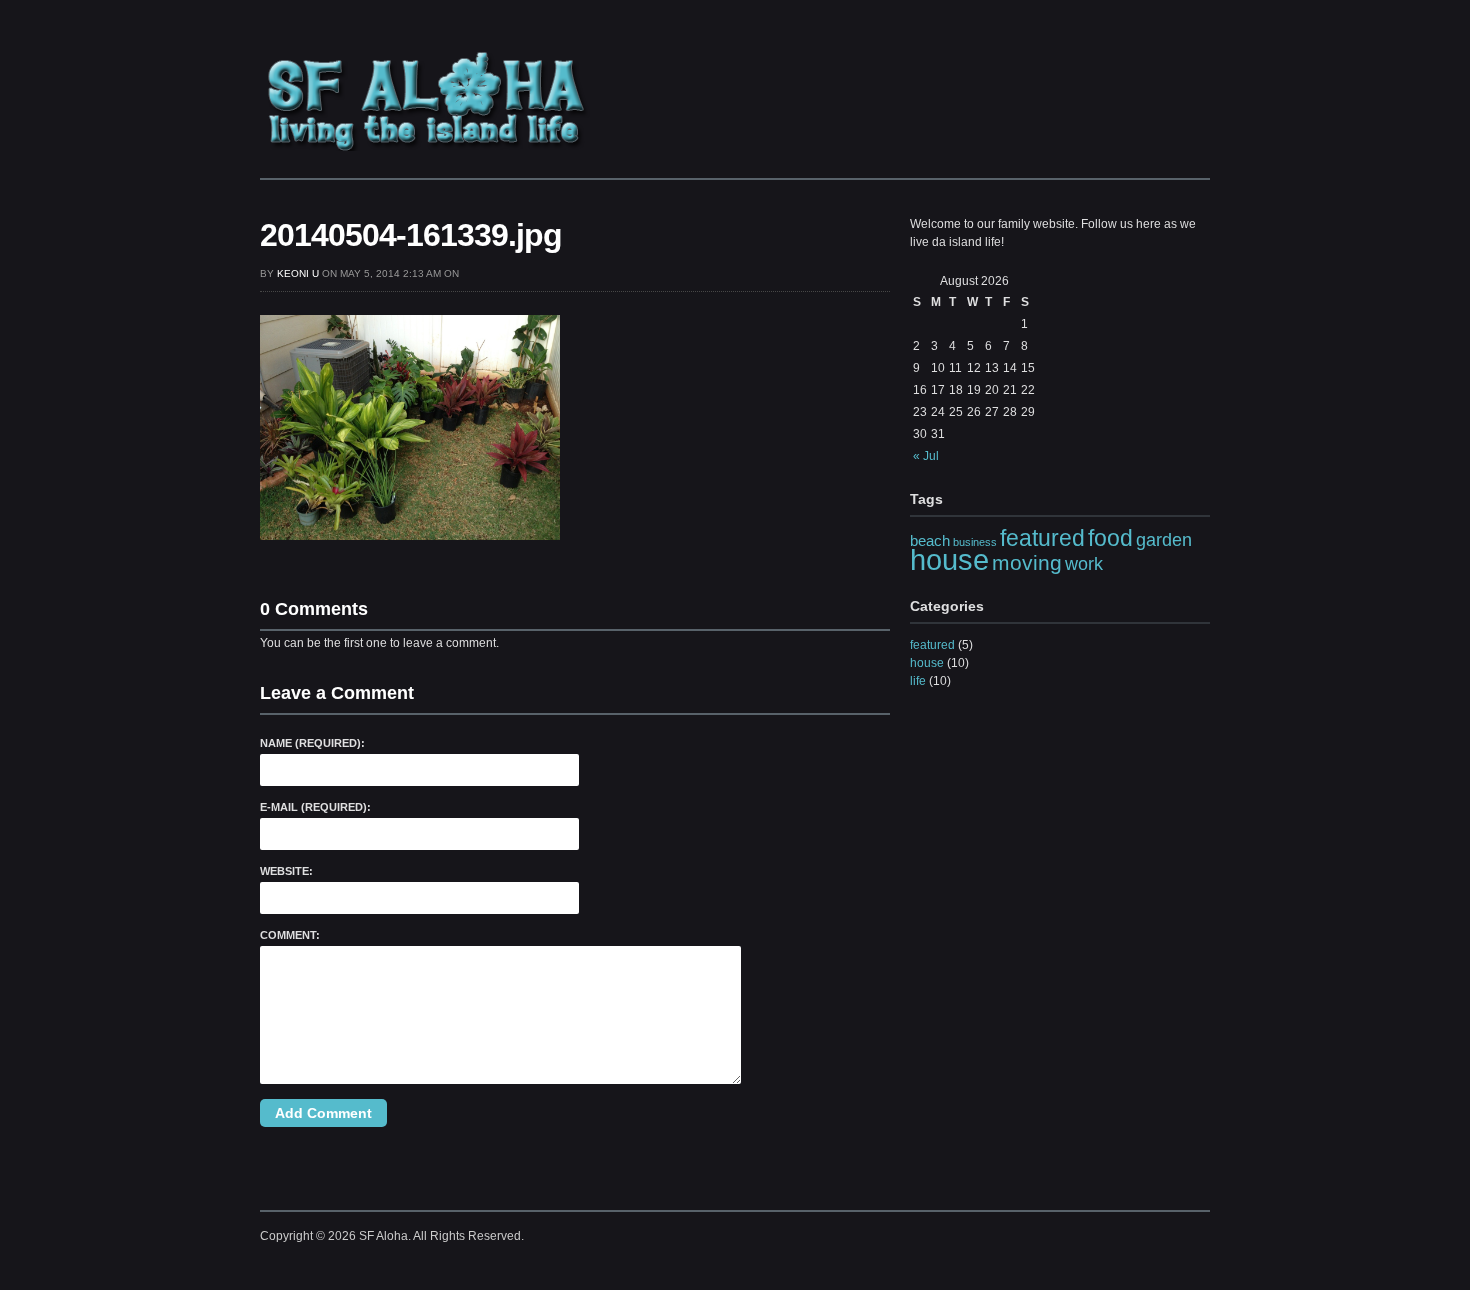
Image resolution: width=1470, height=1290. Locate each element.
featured (1042, 538)
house (949, 559)
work (1084, 563)
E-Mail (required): (315, 807)
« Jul (926, 456)
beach (930, 540)
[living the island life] (427, 146)
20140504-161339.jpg (411, 235)
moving (1027, 562)
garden (1164, 539)
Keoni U (298, 273)
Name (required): (312, 743)
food (1110, 538)
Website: (286, 871)
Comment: (290, 935)
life (918, 681)
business (975, 542)
